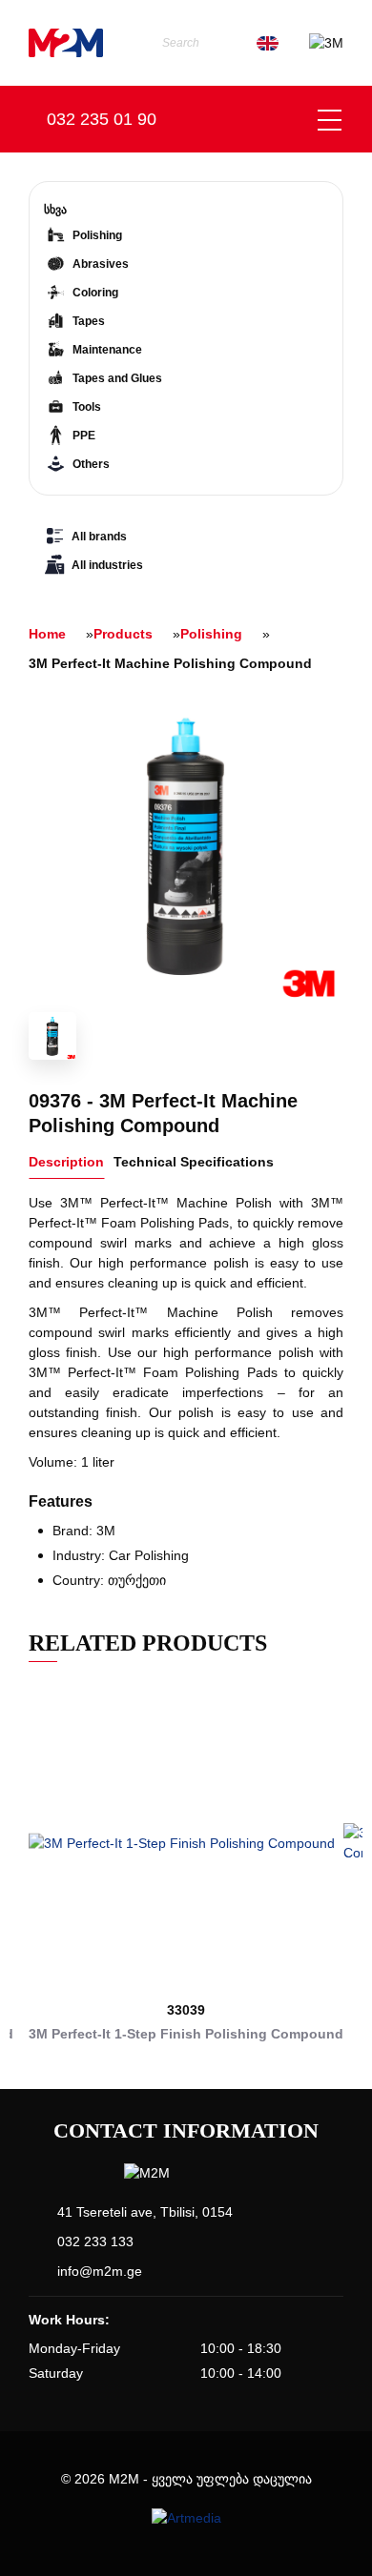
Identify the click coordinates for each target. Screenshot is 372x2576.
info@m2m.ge (100, 2271)
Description (66, 1162)
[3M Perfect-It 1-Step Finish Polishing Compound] (186, 1843)
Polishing (211, 634)
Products (123, 634)
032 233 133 (95, 2241)
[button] (21, 1873)
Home (47, 634)
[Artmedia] (186, 2518)
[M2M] (66, 43)
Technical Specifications (194, 1162)
